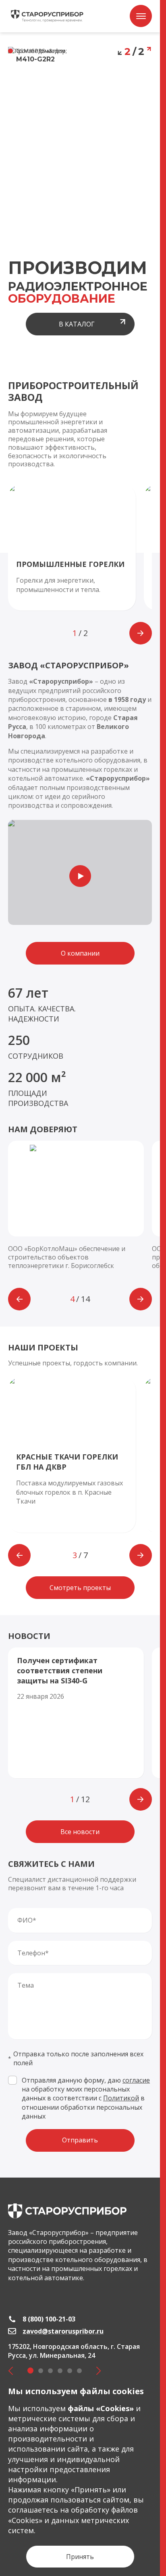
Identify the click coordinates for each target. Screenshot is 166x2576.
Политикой (121, 2098)
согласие (136, 2080)
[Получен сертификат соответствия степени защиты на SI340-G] (76, 1713)
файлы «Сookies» (101, 2408)
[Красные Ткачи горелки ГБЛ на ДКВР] (72, 1455)
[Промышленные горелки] (72, 548)
